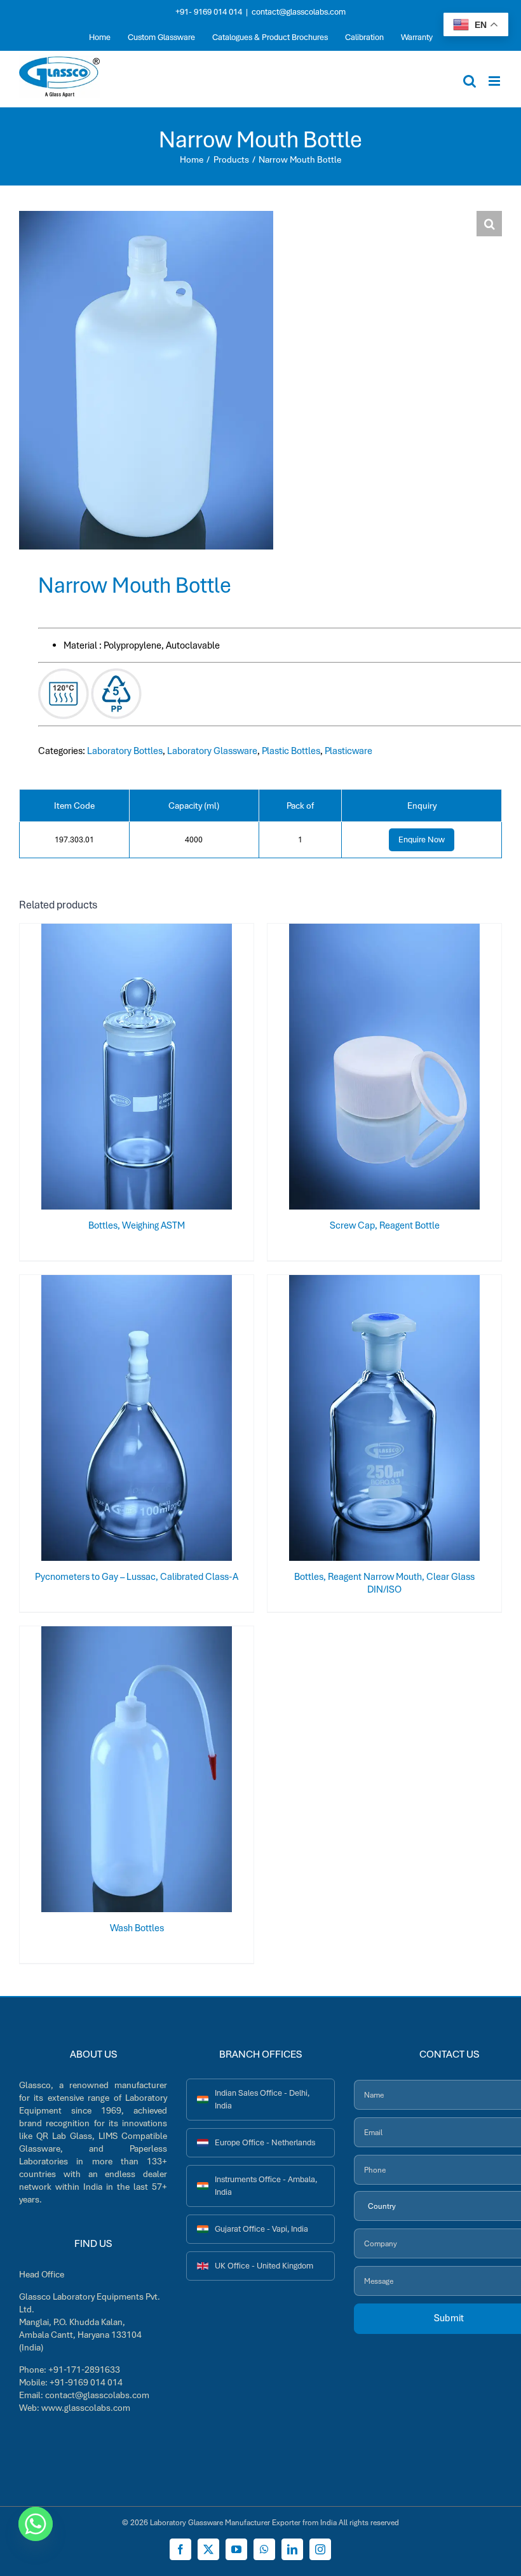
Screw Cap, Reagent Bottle (385, 1225)
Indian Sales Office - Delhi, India (262, 2099)
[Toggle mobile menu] (495, 81)
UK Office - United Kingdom (264, 2266)
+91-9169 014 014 (86, 2382)
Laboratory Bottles (125, 751)
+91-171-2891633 (84, 2370)
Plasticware (348, 751)
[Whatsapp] (36, 2524)
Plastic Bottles (291, 751)
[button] (489, 224)
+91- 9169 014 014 (209, 12)
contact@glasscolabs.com (299, 12)
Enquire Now (422, 840)
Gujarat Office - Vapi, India (261, 2229)
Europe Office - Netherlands (265, 2142)
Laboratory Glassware (212, 751)
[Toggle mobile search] (470, 81)
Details (179, 1069)
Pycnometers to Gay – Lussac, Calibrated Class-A (137, 1577)
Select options (112, 1069)
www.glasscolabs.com (86, 2408)
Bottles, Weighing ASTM (137, 1225)
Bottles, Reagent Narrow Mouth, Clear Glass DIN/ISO (384, 1583)
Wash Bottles (137, 1928)
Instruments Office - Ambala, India (266, 2186)
